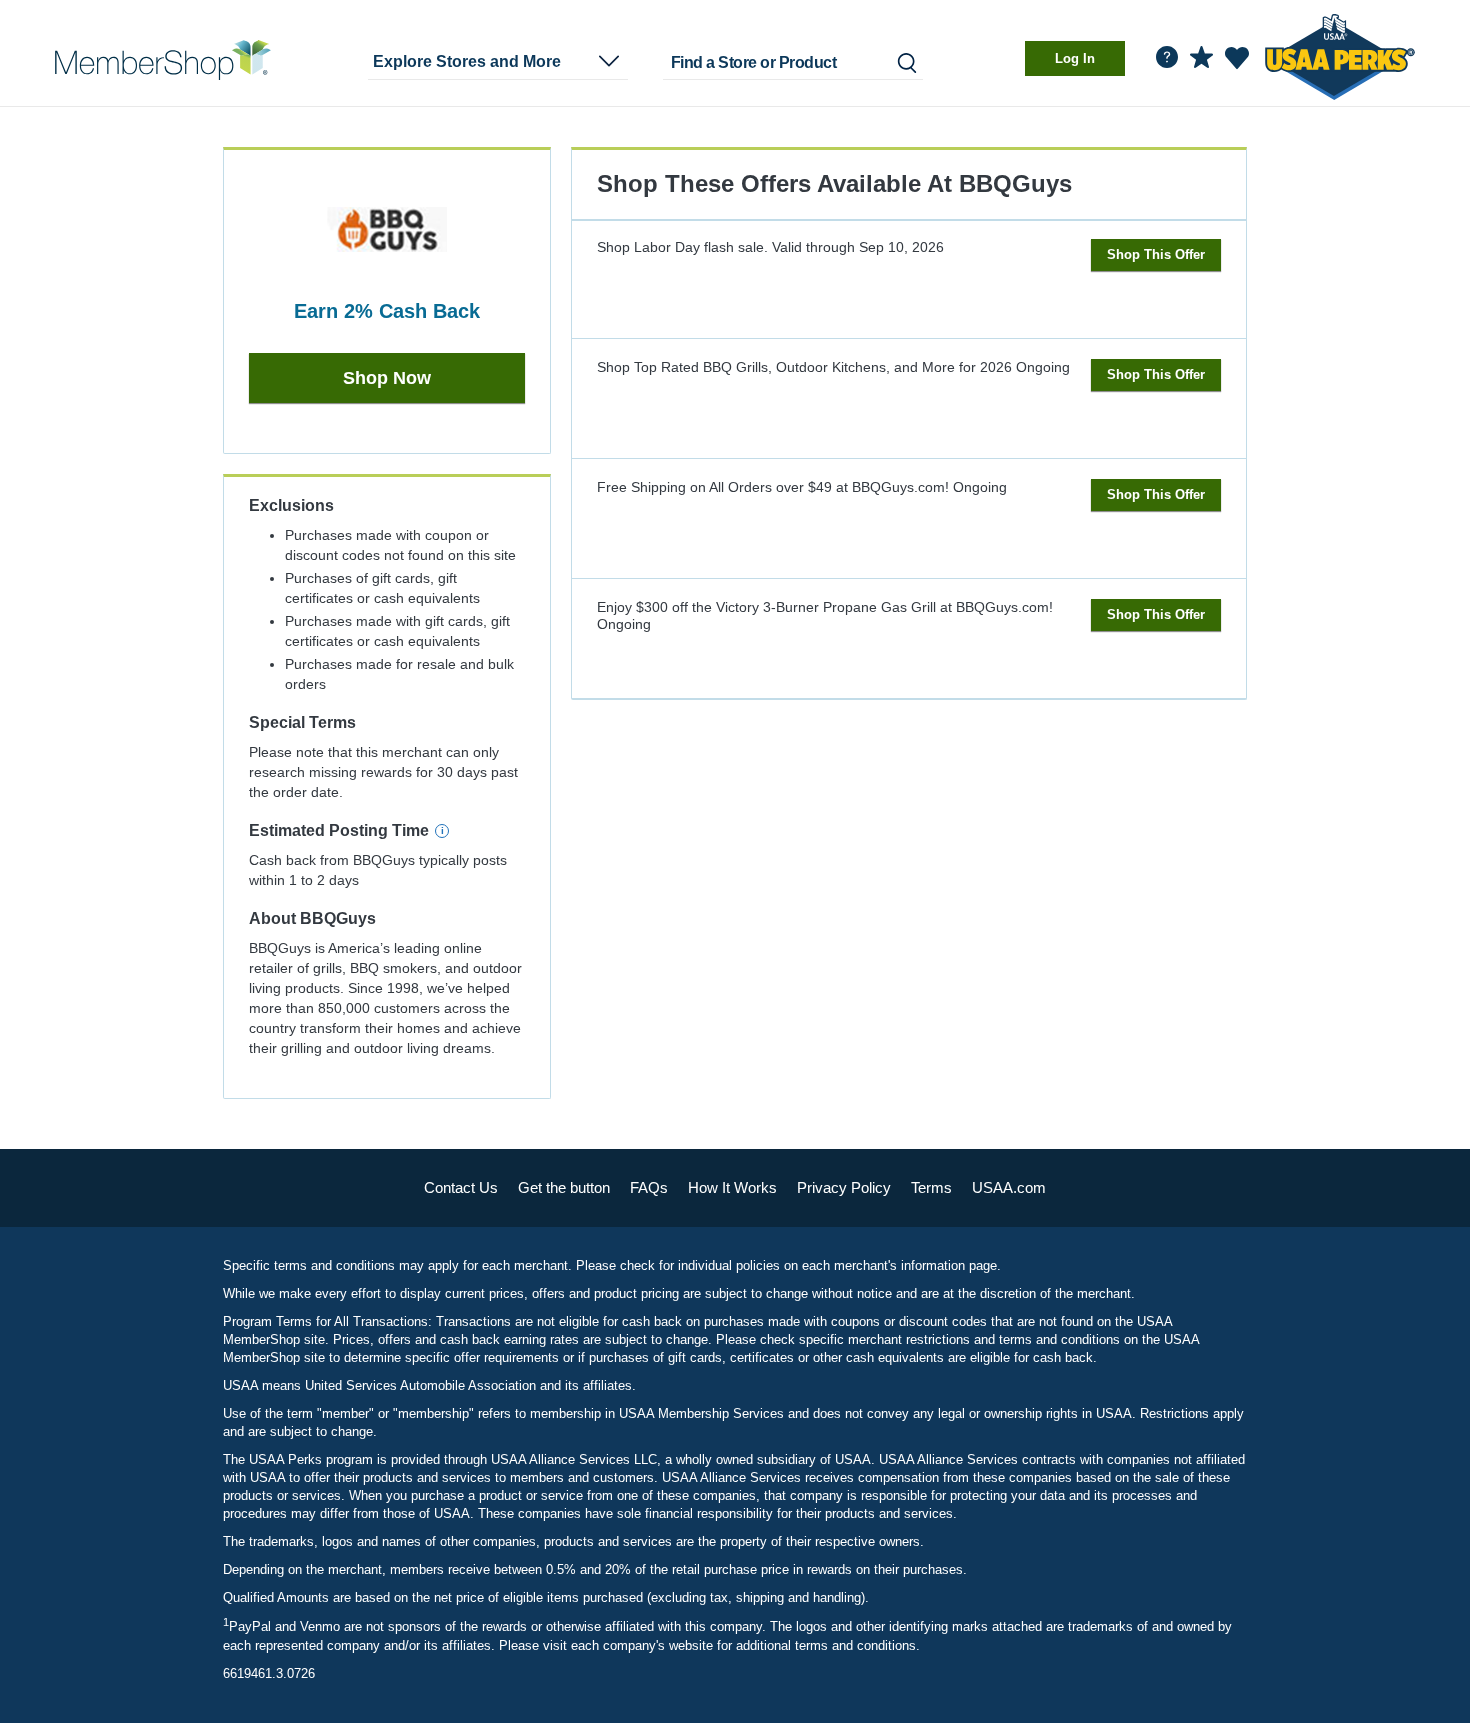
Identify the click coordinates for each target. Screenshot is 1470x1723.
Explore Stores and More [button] (467, 61)
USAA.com (1009, 1187)
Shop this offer (1156, 254)
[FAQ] (1167, 57)
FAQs (649, 1187)
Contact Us (461, 1187)
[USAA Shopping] (163, 60)
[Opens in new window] (1340, 53)
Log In (1075, 58)
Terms (931, 1187)
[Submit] (905, 62)
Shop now (387, 378)
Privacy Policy (844, 1187)
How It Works (732, 1187)
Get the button (564, 1187)
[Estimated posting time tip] (442, 831)
